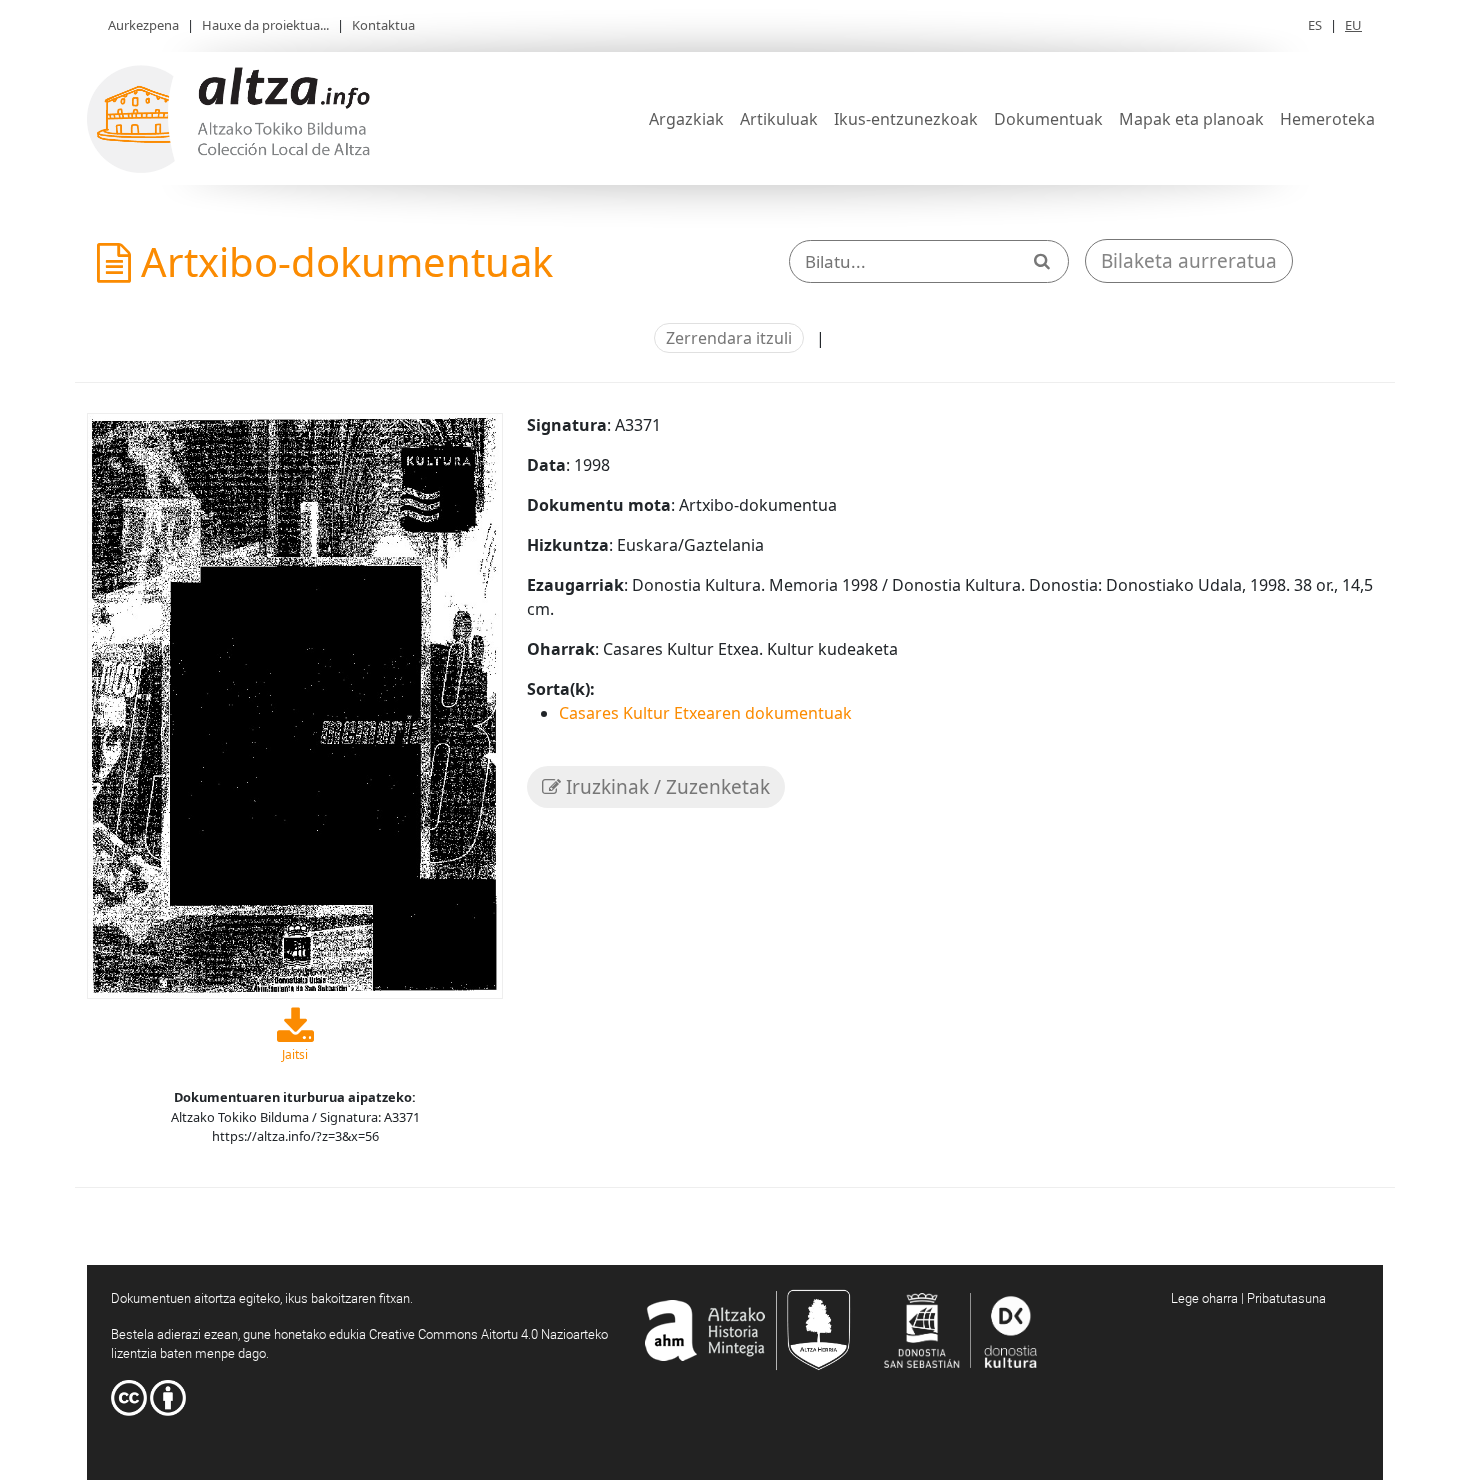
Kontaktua (383, 25)
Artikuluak (779, 119)
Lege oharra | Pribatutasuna (1248, 1298)
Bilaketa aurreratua (1189, 261)
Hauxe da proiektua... (265, 25)
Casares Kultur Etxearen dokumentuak (705, 713)
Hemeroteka (1327, 119)
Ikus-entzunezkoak (906, 119)
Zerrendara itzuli (729, 338)
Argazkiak (686, 119)
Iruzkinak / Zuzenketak (665, 787)
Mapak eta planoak (1191, 119)
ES (1315, 25)
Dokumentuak (1048, 119)
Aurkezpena (143, 25)
